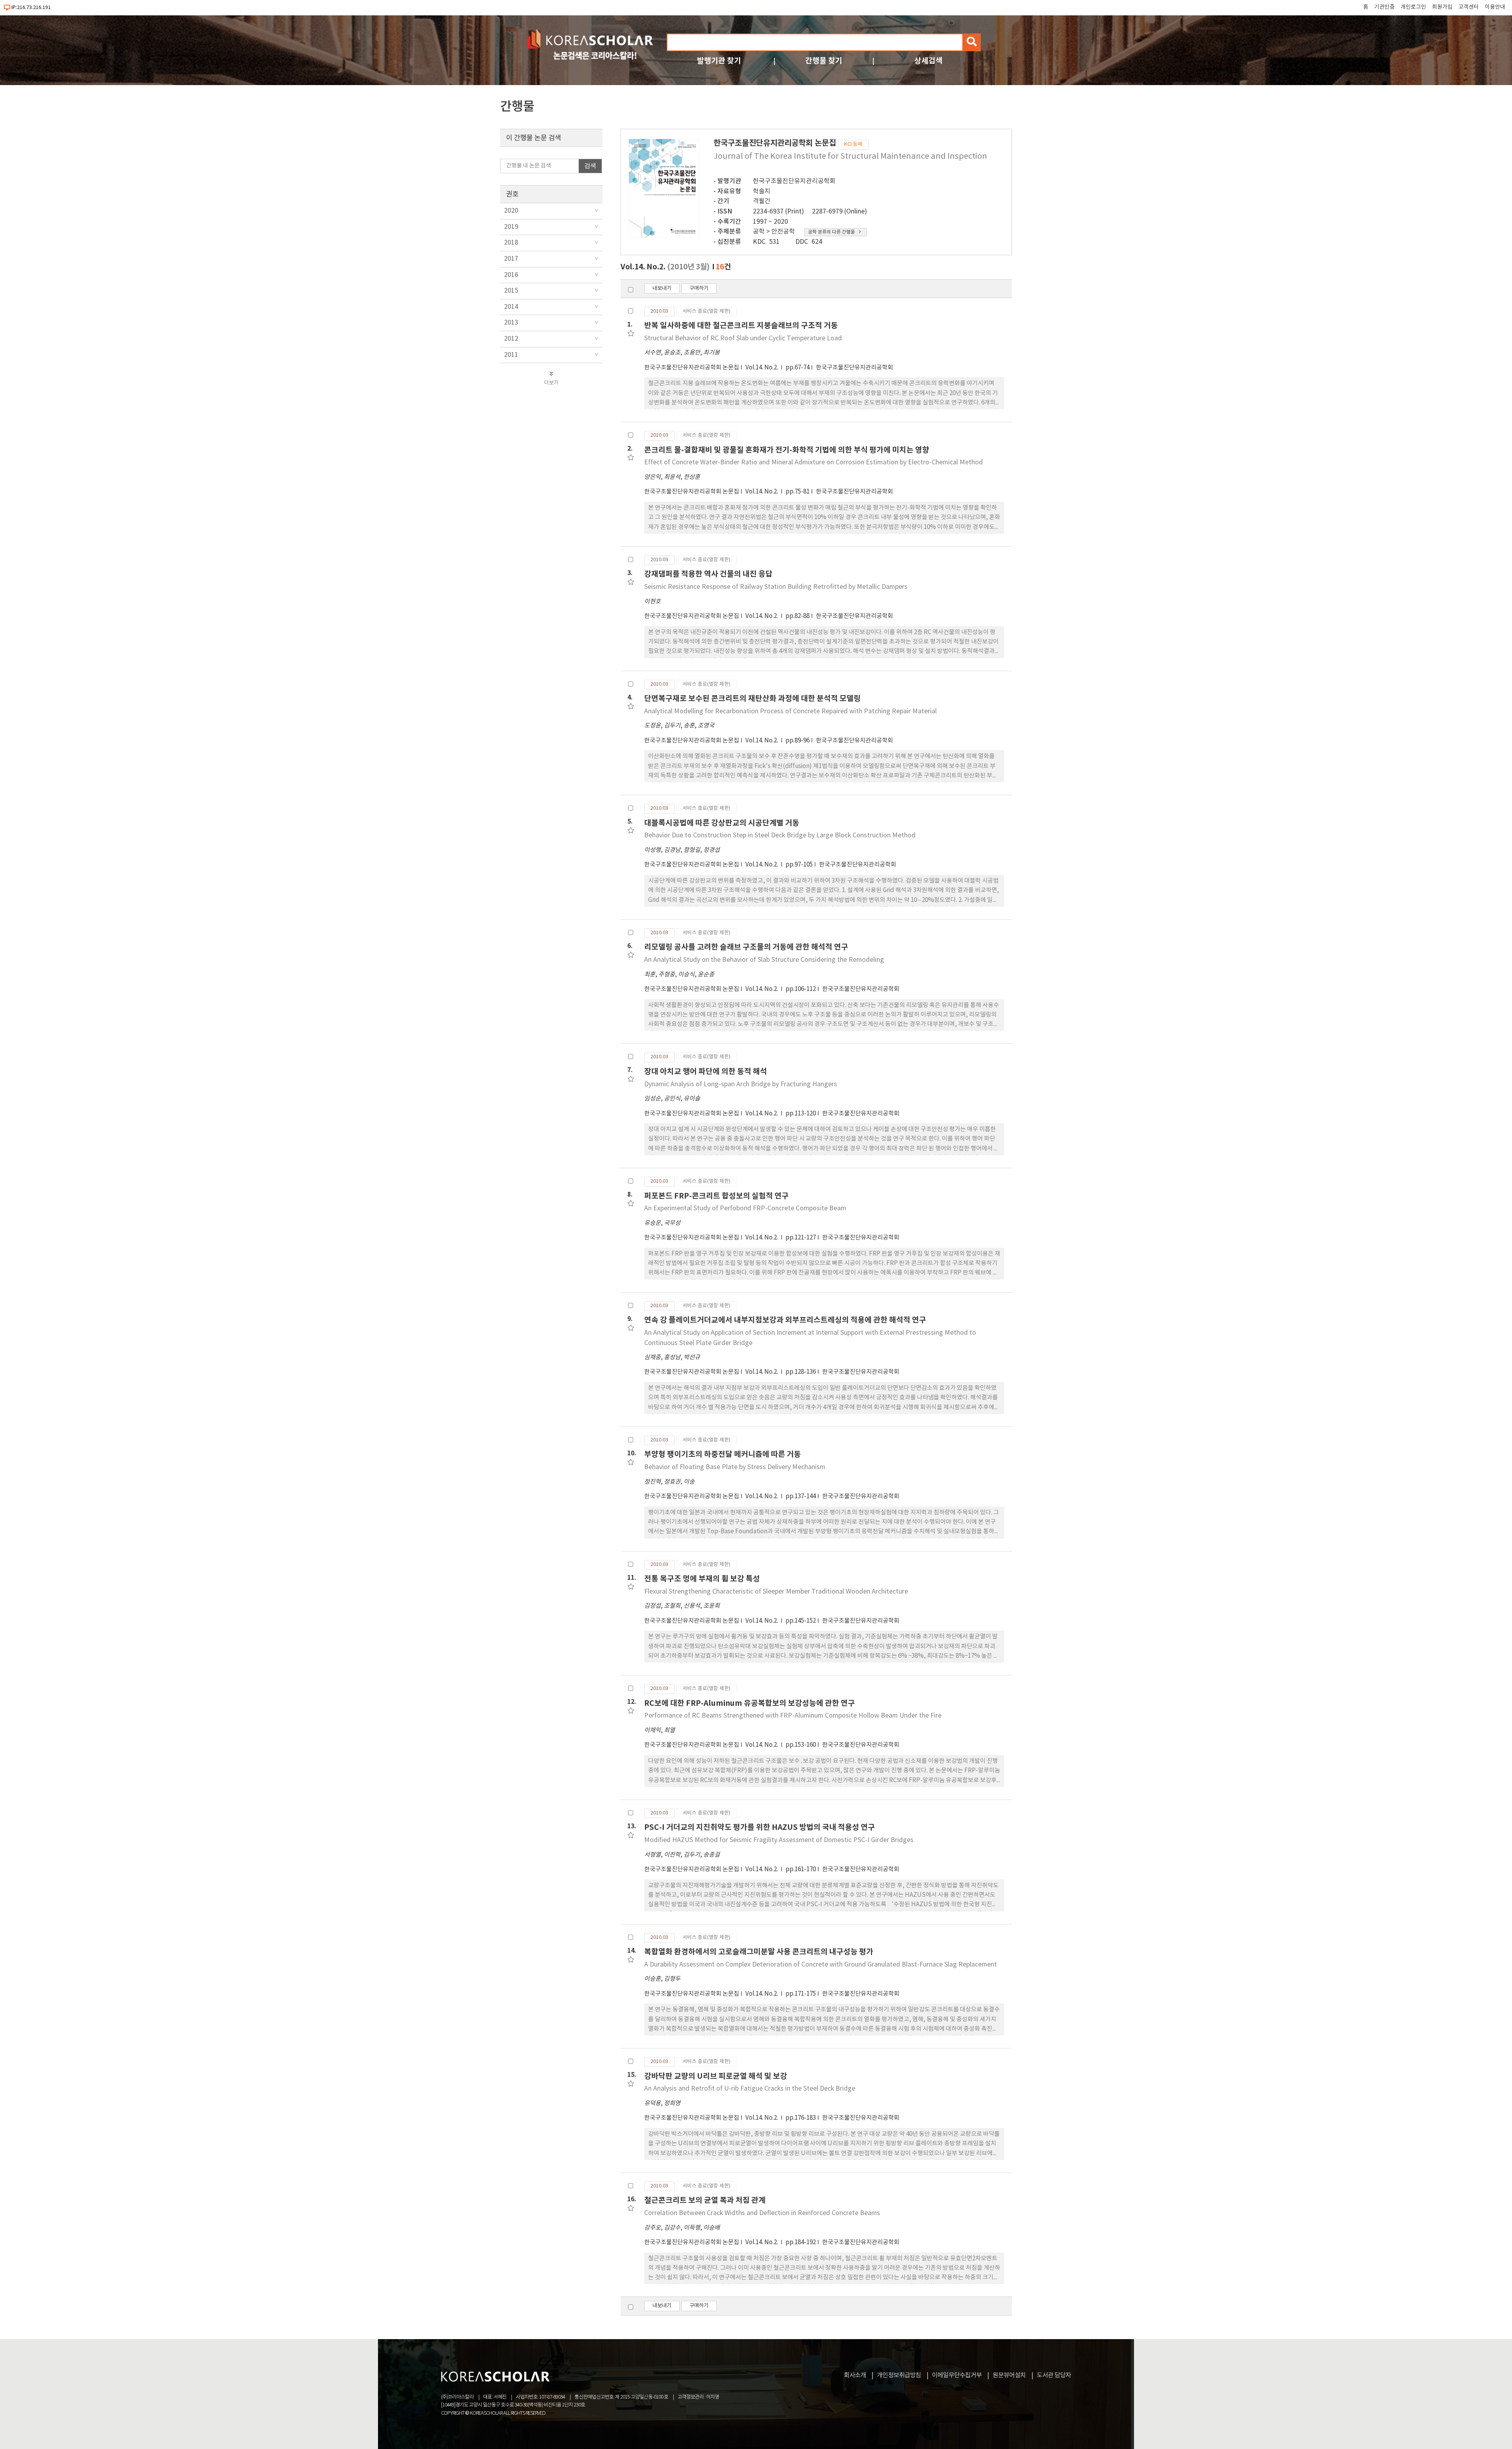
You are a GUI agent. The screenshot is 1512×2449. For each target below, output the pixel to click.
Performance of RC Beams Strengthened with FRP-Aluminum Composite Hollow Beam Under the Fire (793, 1716)
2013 (511, 323)
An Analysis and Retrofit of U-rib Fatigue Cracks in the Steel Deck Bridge (750, 2089)
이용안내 (1495, 7)
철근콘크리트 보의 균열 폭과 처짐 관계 (705, 2200)
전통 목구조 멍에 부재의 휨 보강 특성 (702, 1579)
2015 (511, 291)
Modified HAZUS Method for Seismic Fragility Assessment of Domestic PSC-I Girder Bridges (779, 1840)
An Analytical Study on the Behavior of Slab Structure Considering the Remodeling (764, 960)
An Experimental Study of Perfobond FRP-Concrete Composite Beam (745, 1208)
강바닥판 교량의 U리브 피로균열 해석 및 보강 (716, 2076)
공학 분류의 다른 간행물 (831, 232)
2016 (511, 275)
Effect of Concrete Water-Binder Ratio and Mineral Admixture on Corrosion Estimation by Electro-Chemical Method (813, 462)
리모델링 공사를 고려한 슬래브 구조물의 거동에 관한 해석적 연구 (746, 947)
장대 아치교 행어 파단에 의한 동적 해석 (706, 1071)
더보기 (551, 383)
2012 (511, 339)
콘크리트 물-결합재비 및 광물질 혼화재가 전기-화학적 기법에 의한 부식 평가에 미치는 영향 (787, 450)
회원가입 (1442, 7)
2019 (511, 227)
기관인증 (1384, 7)
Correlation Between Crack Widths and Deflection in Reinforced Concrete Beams (762, 2213)
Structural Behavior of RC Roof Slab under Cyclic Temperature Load (743, 338)
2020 (511, 211)
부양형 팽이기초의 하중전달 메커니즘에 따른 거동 (723, 1454)
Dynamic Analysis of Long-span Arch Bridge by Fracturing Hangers (741, 1084)
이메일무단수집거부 (957, 2375)
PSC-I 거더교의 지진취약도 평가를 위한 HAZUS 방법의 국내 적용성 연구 (760, 1827)
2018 (511, 243)
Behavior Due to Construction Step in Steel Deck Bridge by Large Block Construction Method (780, 835)
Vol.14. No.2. (762, 368)
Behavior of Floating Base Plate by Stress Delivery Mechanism (735, 1467)
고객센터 (1469, 7)
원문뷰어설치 (1009, 2375)
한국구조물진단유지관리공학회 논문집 (692, 368)
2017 (511, 259)
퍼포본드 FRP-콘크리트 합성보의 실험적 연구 (716, 1196)
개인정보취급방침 (899, 2375)
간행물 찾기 (824, 61)
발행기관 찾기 (719, 61)
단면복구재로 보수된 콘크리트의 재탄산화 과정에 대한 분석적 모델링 (752, 699)
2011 (511, 355)
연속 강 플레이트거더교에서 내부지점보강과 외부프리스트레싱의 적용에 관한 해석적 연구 (785, 1320)
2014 (511, 307)
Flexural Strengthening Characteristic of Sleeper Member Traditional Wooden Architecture (776, 1592)
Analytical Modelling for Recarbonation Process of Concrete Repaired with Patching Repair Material (790, 711)
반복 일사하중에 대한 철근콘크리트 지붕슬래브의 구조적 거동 (741, 326)
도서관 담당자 (1054, 2375)
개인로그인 (1413, 7)
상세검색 (928, 61)
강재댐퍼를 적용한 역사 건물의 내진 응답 (708, 574)
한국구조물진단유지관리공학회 (794, 181)
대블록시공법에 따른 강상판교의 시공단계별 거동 (722, 823)
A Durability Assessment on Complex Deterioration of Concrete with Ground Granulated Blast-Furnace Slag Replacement (821, 1965)
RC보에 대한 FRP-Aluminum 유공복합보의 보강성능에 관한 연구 (750, 1703)
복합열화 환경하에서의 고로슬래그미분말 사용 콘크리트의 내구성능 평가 (759, 1952)
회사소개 (855, 2375)
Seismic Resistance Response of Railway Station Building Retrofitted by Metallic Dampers (776, 587)
